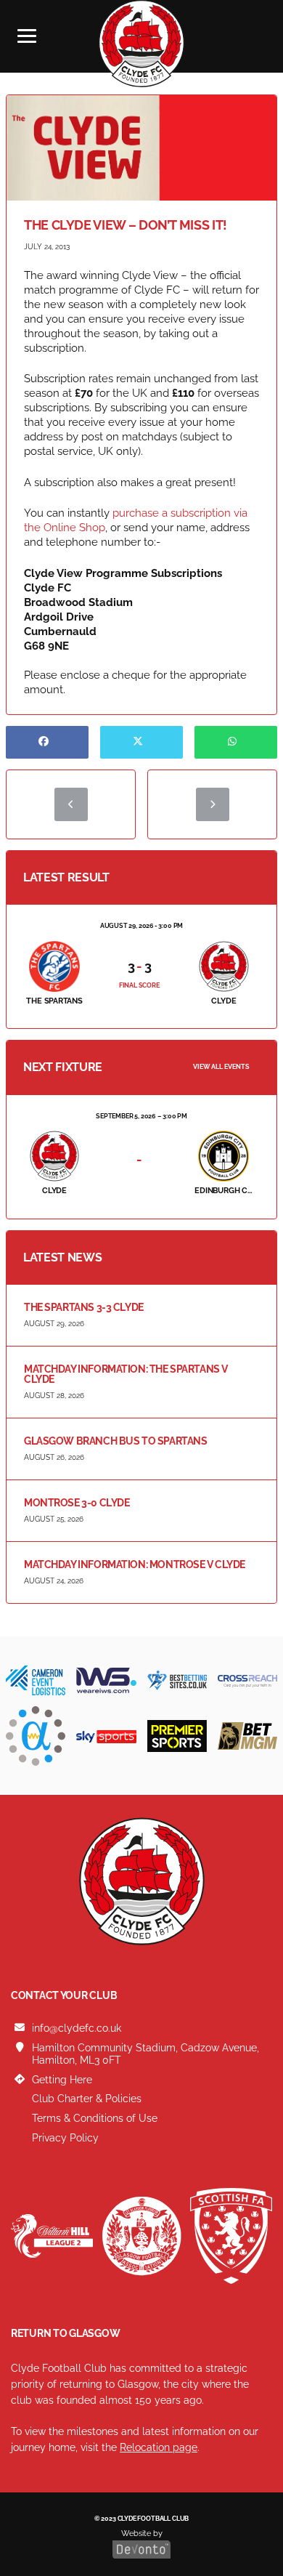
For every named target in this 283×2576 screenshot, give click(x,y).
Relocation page (159, 2447)
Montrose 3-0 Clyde (77, 1503)
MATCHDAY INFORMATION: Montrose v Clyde (135, 1564)
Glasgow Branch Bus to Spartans (115, 1441)
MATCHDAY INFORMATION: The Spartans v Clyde (126, 1374)
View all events (221, 1067)
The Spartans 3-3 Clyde (84, 1307)
